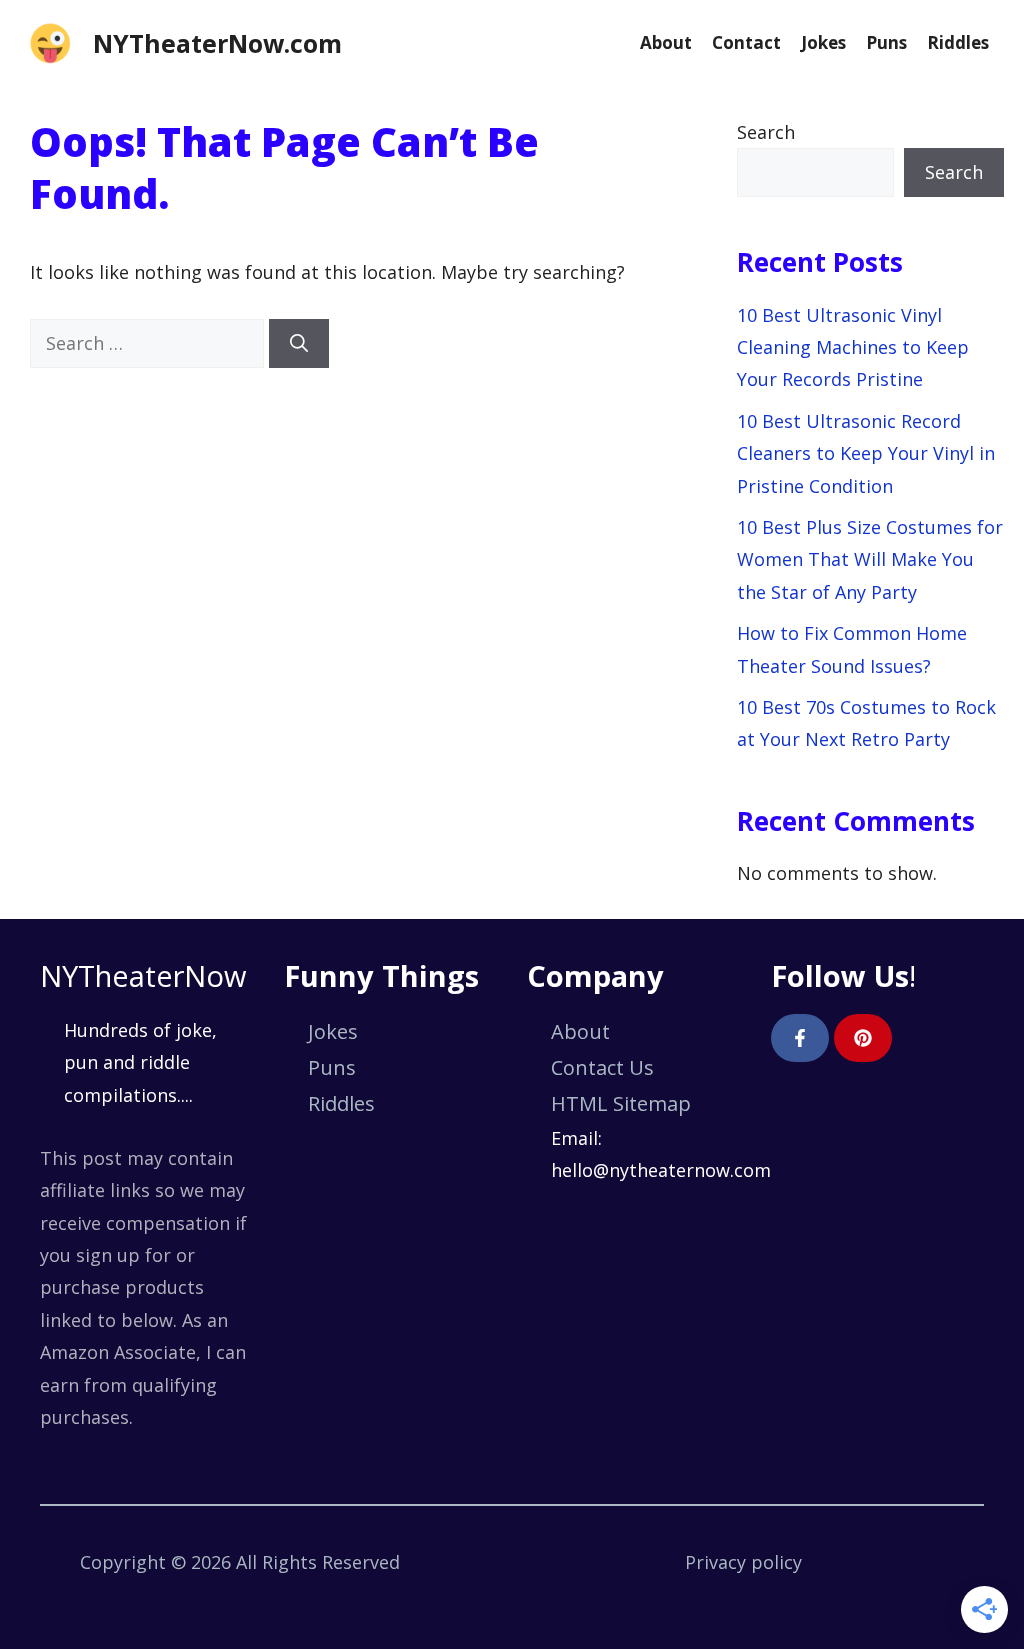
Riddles (958, 42)
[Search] (299, 343)
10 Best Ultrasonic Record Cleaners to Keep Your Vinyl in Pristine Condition (866, 453)
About (666, 42)
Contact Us (602, 1067)
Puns (886, 42)
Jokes (823, 42)
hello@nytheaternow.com (661, 1170)
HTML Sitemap (621, 1103)
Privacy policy (743, 1562)
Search (766, 132)
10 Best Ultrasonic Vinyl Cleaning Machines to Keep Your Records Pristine (853, 347)
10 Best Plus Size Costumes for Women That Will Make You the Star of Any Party (870, 559)
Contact (746, 42)
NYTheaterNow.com (217, 43)
